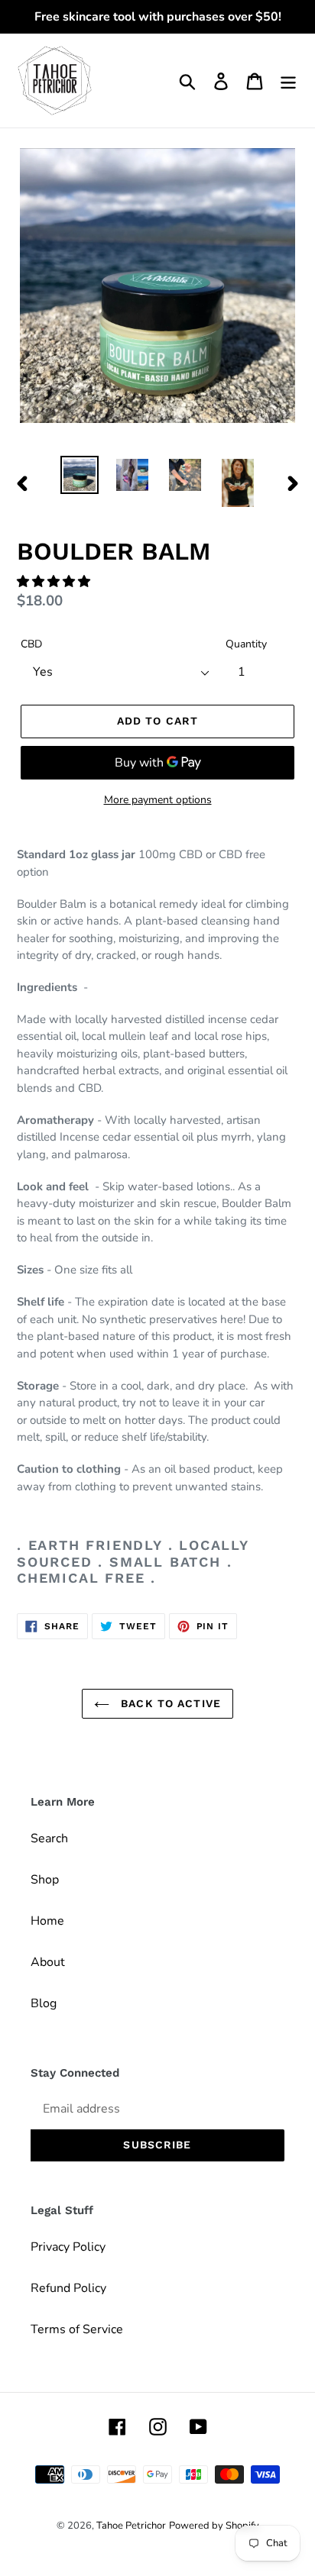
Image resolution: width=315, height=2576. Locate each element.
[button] (55, 582)
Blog (44, 2003)
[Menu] (288, 81)
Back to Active (169, 1703)
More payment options (158, 800)
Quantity (246, 644)
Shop (45, 1880)
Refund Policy (68, 2288)
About (48, 1962)
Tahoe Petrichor (131, 2526)
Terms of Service (77, 2329)
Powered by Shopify (214, 2526)
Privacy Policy (68, 2247)
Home (47, 1921)
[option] (80, 475)
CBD (31, 644)
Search (49, 1838)
